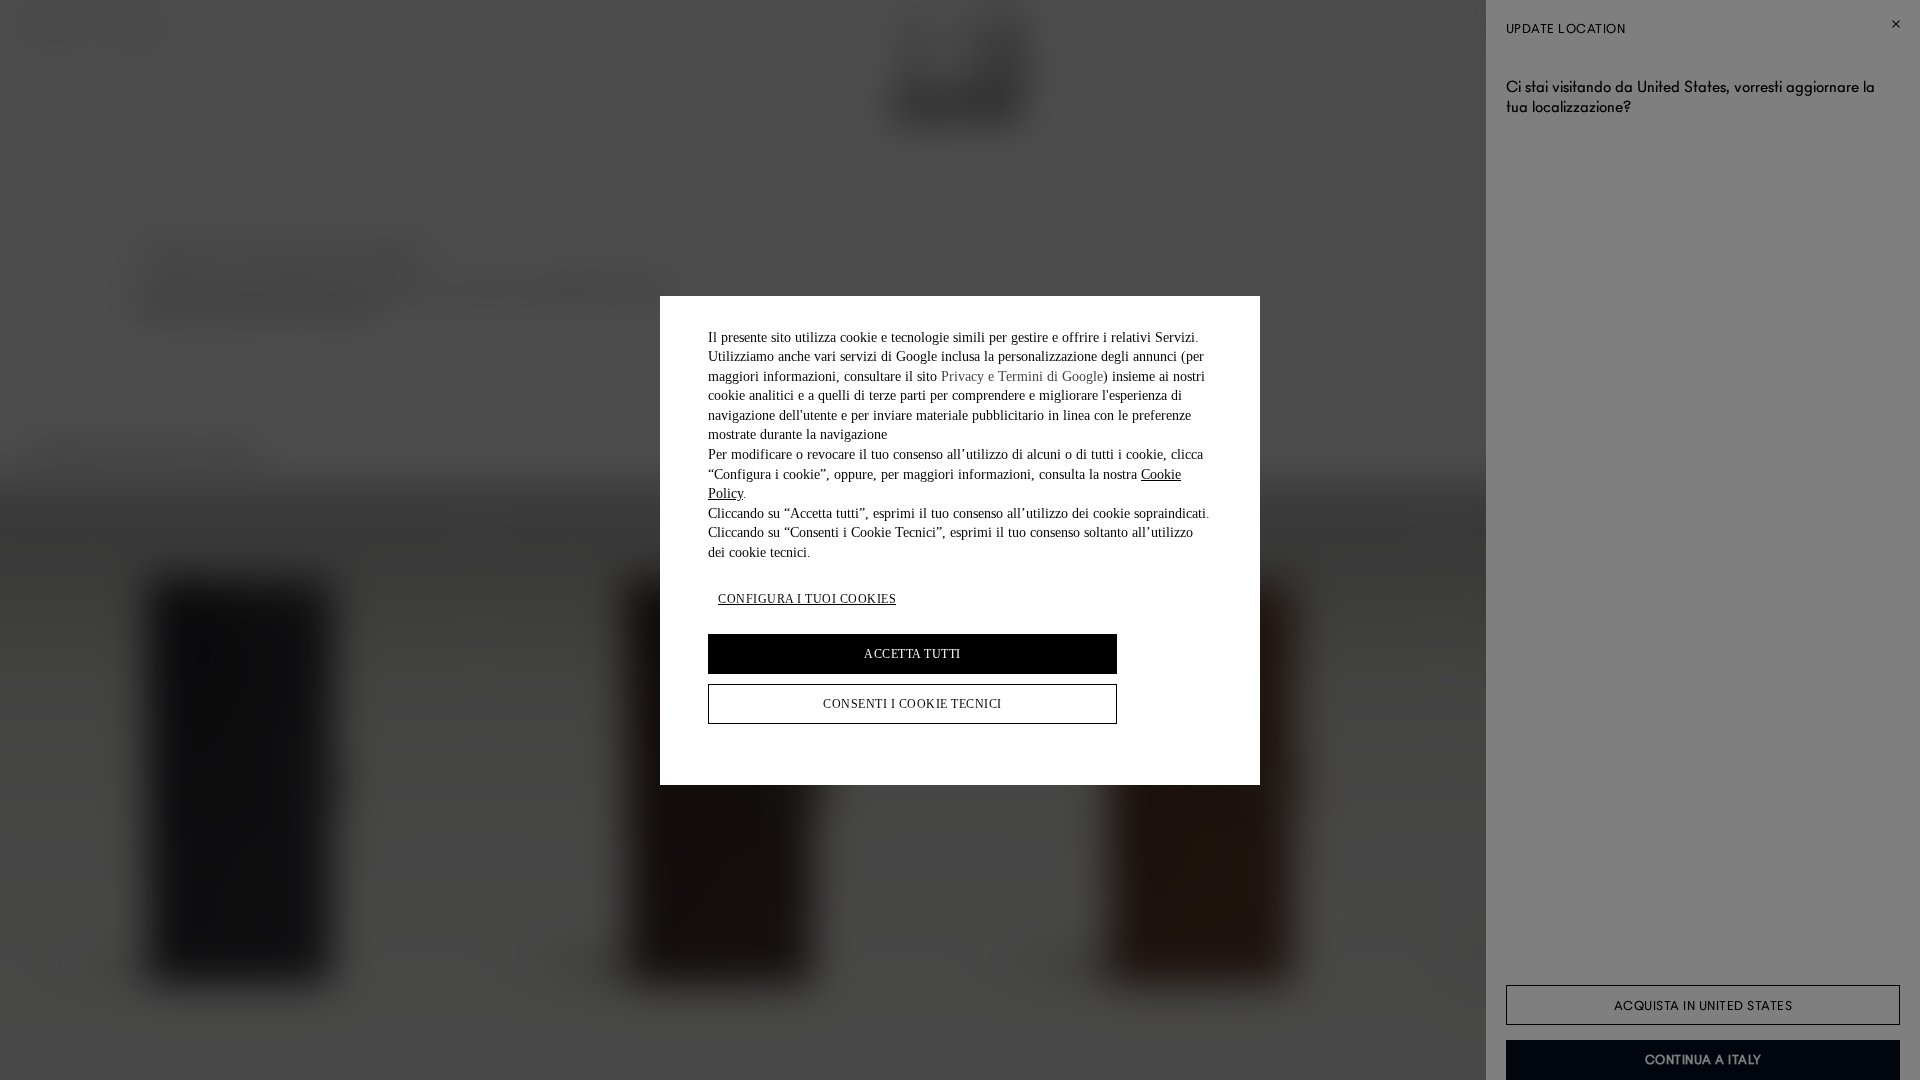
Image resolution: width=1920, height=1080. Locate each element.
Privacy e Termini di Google (1022, 376)
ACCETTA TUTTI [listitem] (912, 654)
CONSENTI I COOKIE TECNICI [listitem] (912, 704)
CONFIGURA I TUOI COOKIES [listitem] (807, 599)
